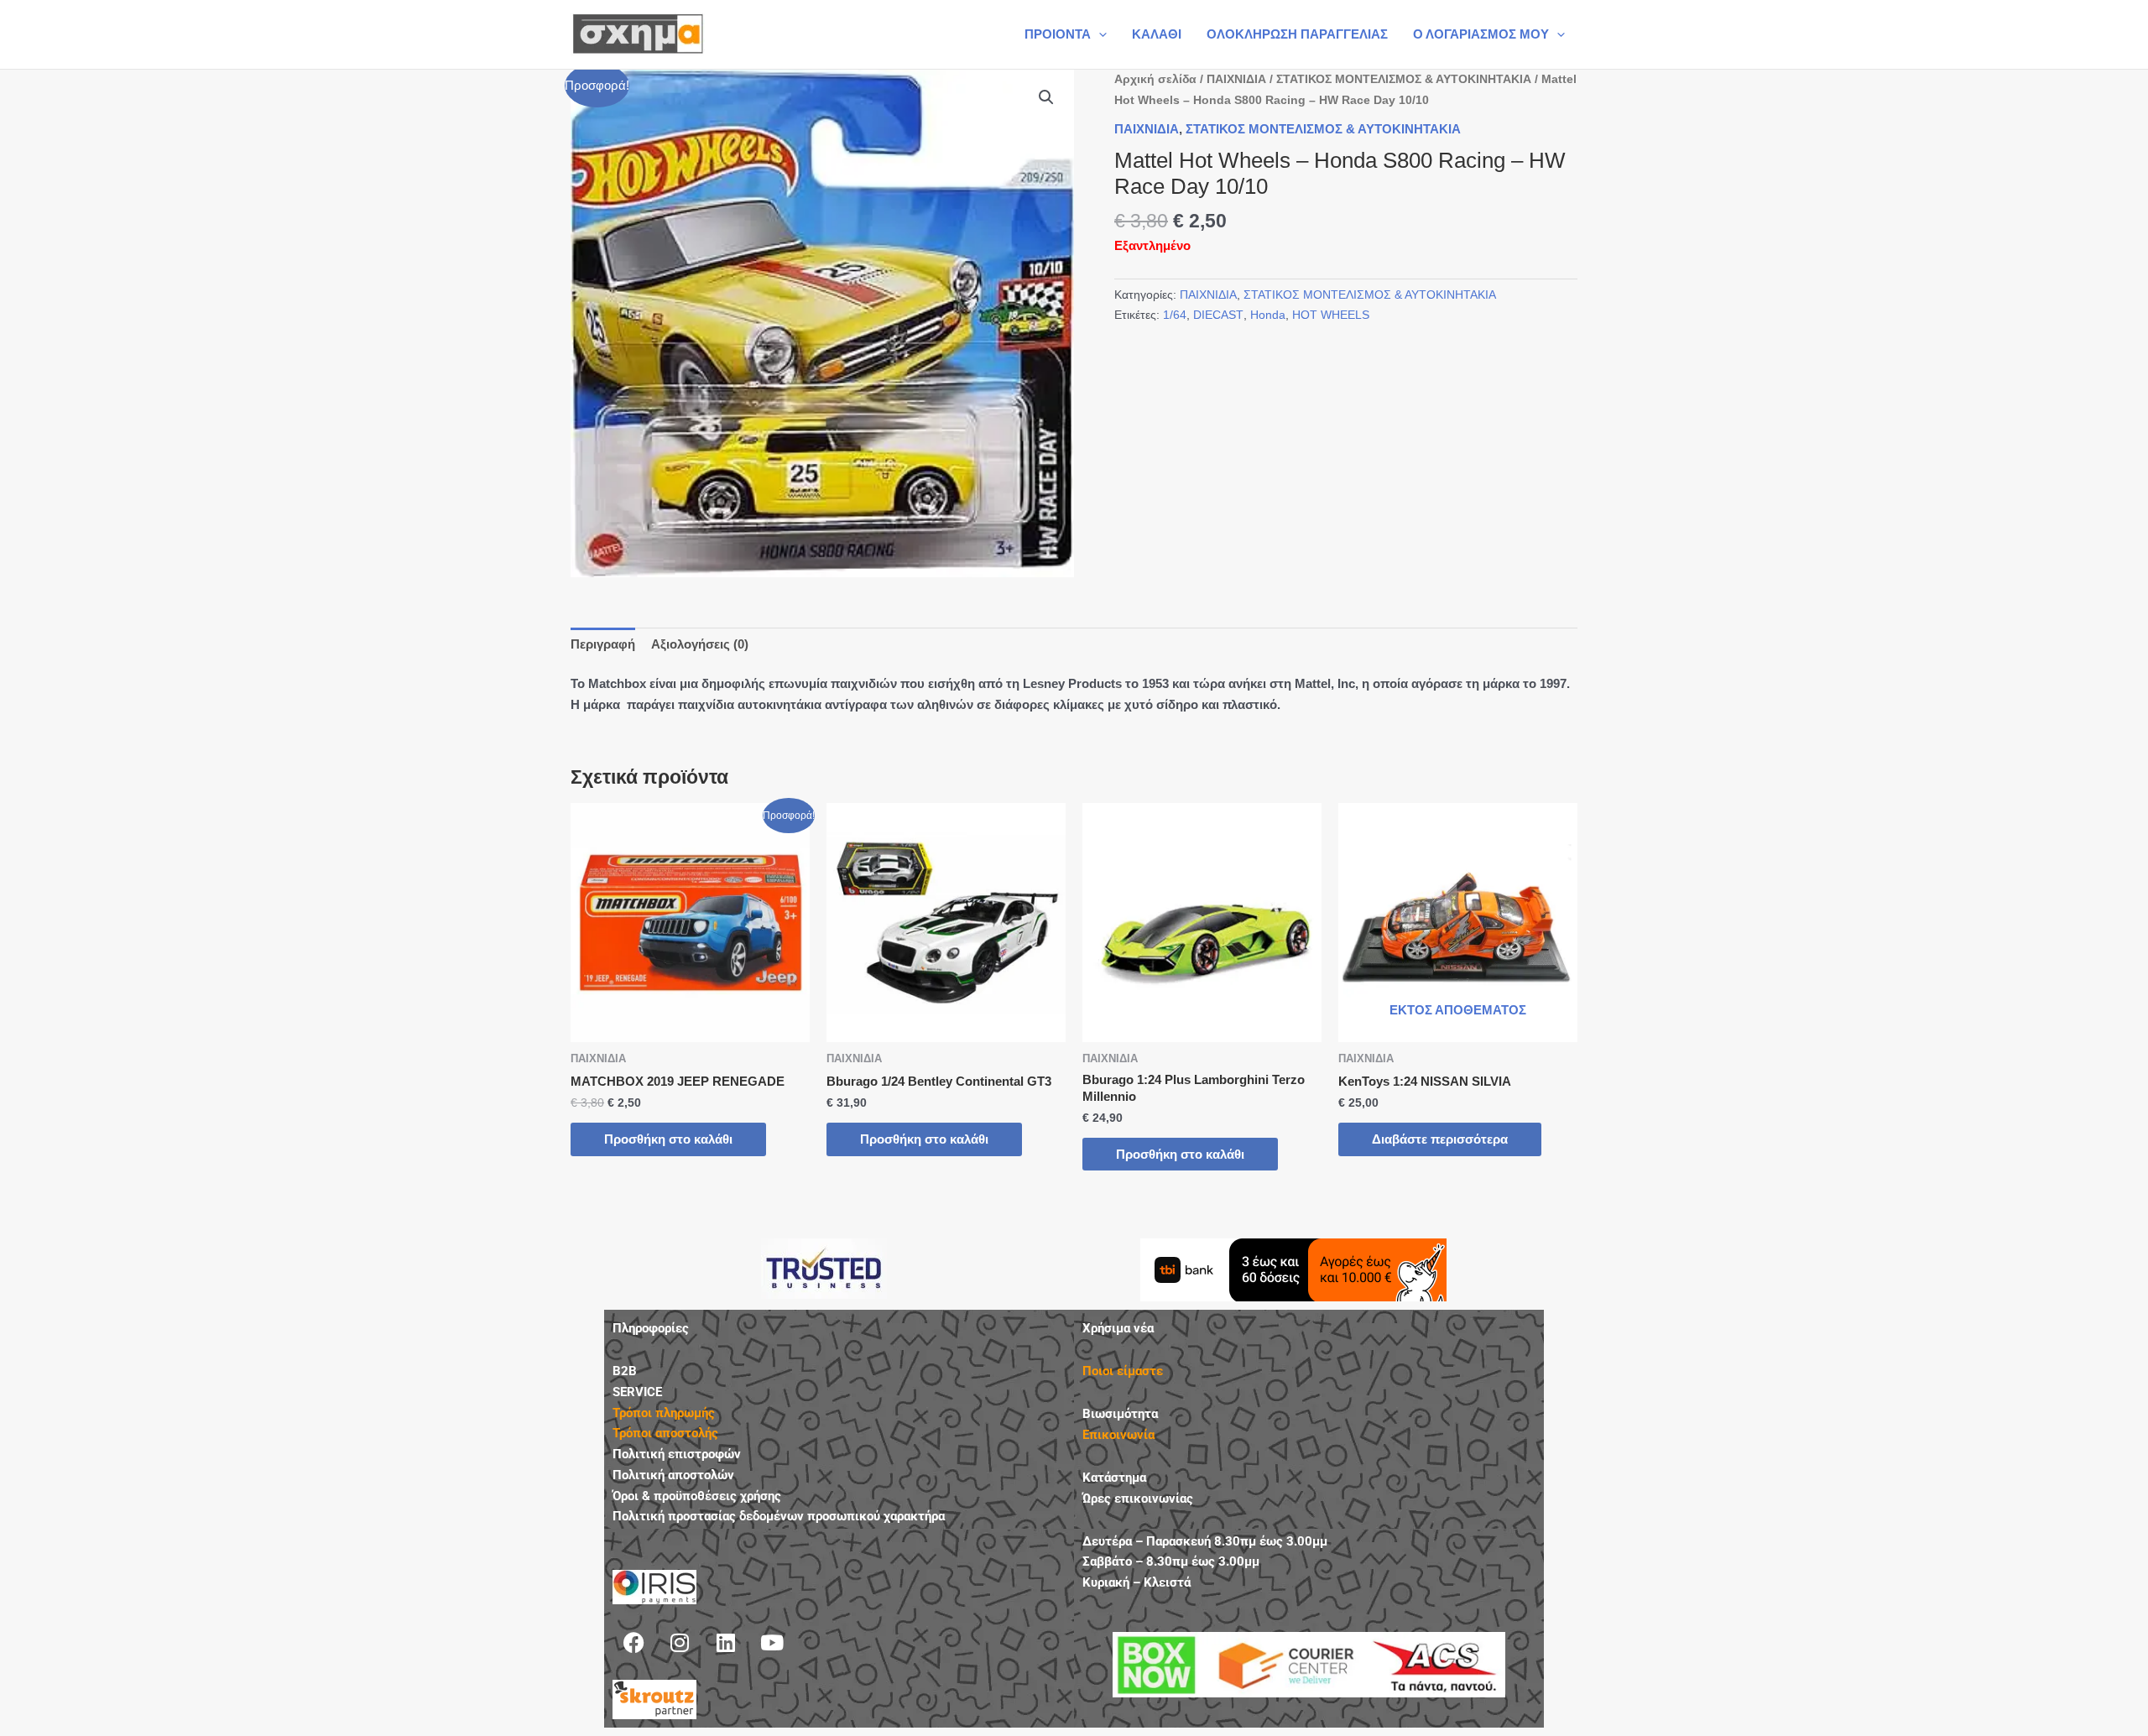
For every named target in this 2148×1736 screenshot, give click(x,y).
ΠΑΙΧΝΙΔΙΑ (1236, 79)
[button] (1099, 34)
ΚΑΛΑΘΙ (1157, 34)
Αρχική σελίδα (1155, 79)
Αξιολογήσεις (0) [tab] (700, 644)
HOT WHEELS (1331, 315)
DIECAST (1218, 315)
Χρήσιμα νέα (1118, 1328)
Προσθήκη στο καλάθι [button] (668, 1139)
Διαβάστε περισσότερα (1440, 1139)
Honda (1268, 315)
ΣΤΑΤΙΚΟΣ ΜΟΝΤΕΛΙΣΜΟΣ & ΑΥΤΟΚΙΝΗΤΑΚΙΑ (1404, 79)
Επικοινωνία (1118, 1435)
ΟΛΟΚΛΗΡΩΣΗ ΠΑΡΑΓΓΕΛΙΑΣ (1297, 34)
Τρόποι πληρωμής (664, 1413)
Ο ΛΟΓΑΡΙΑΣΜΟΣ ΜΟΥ (1481, 34)
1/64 (1175, 315)
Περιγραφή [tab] (603, 644)
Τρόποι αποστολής (665, 1433)
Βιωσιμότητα (1120, 1414)
